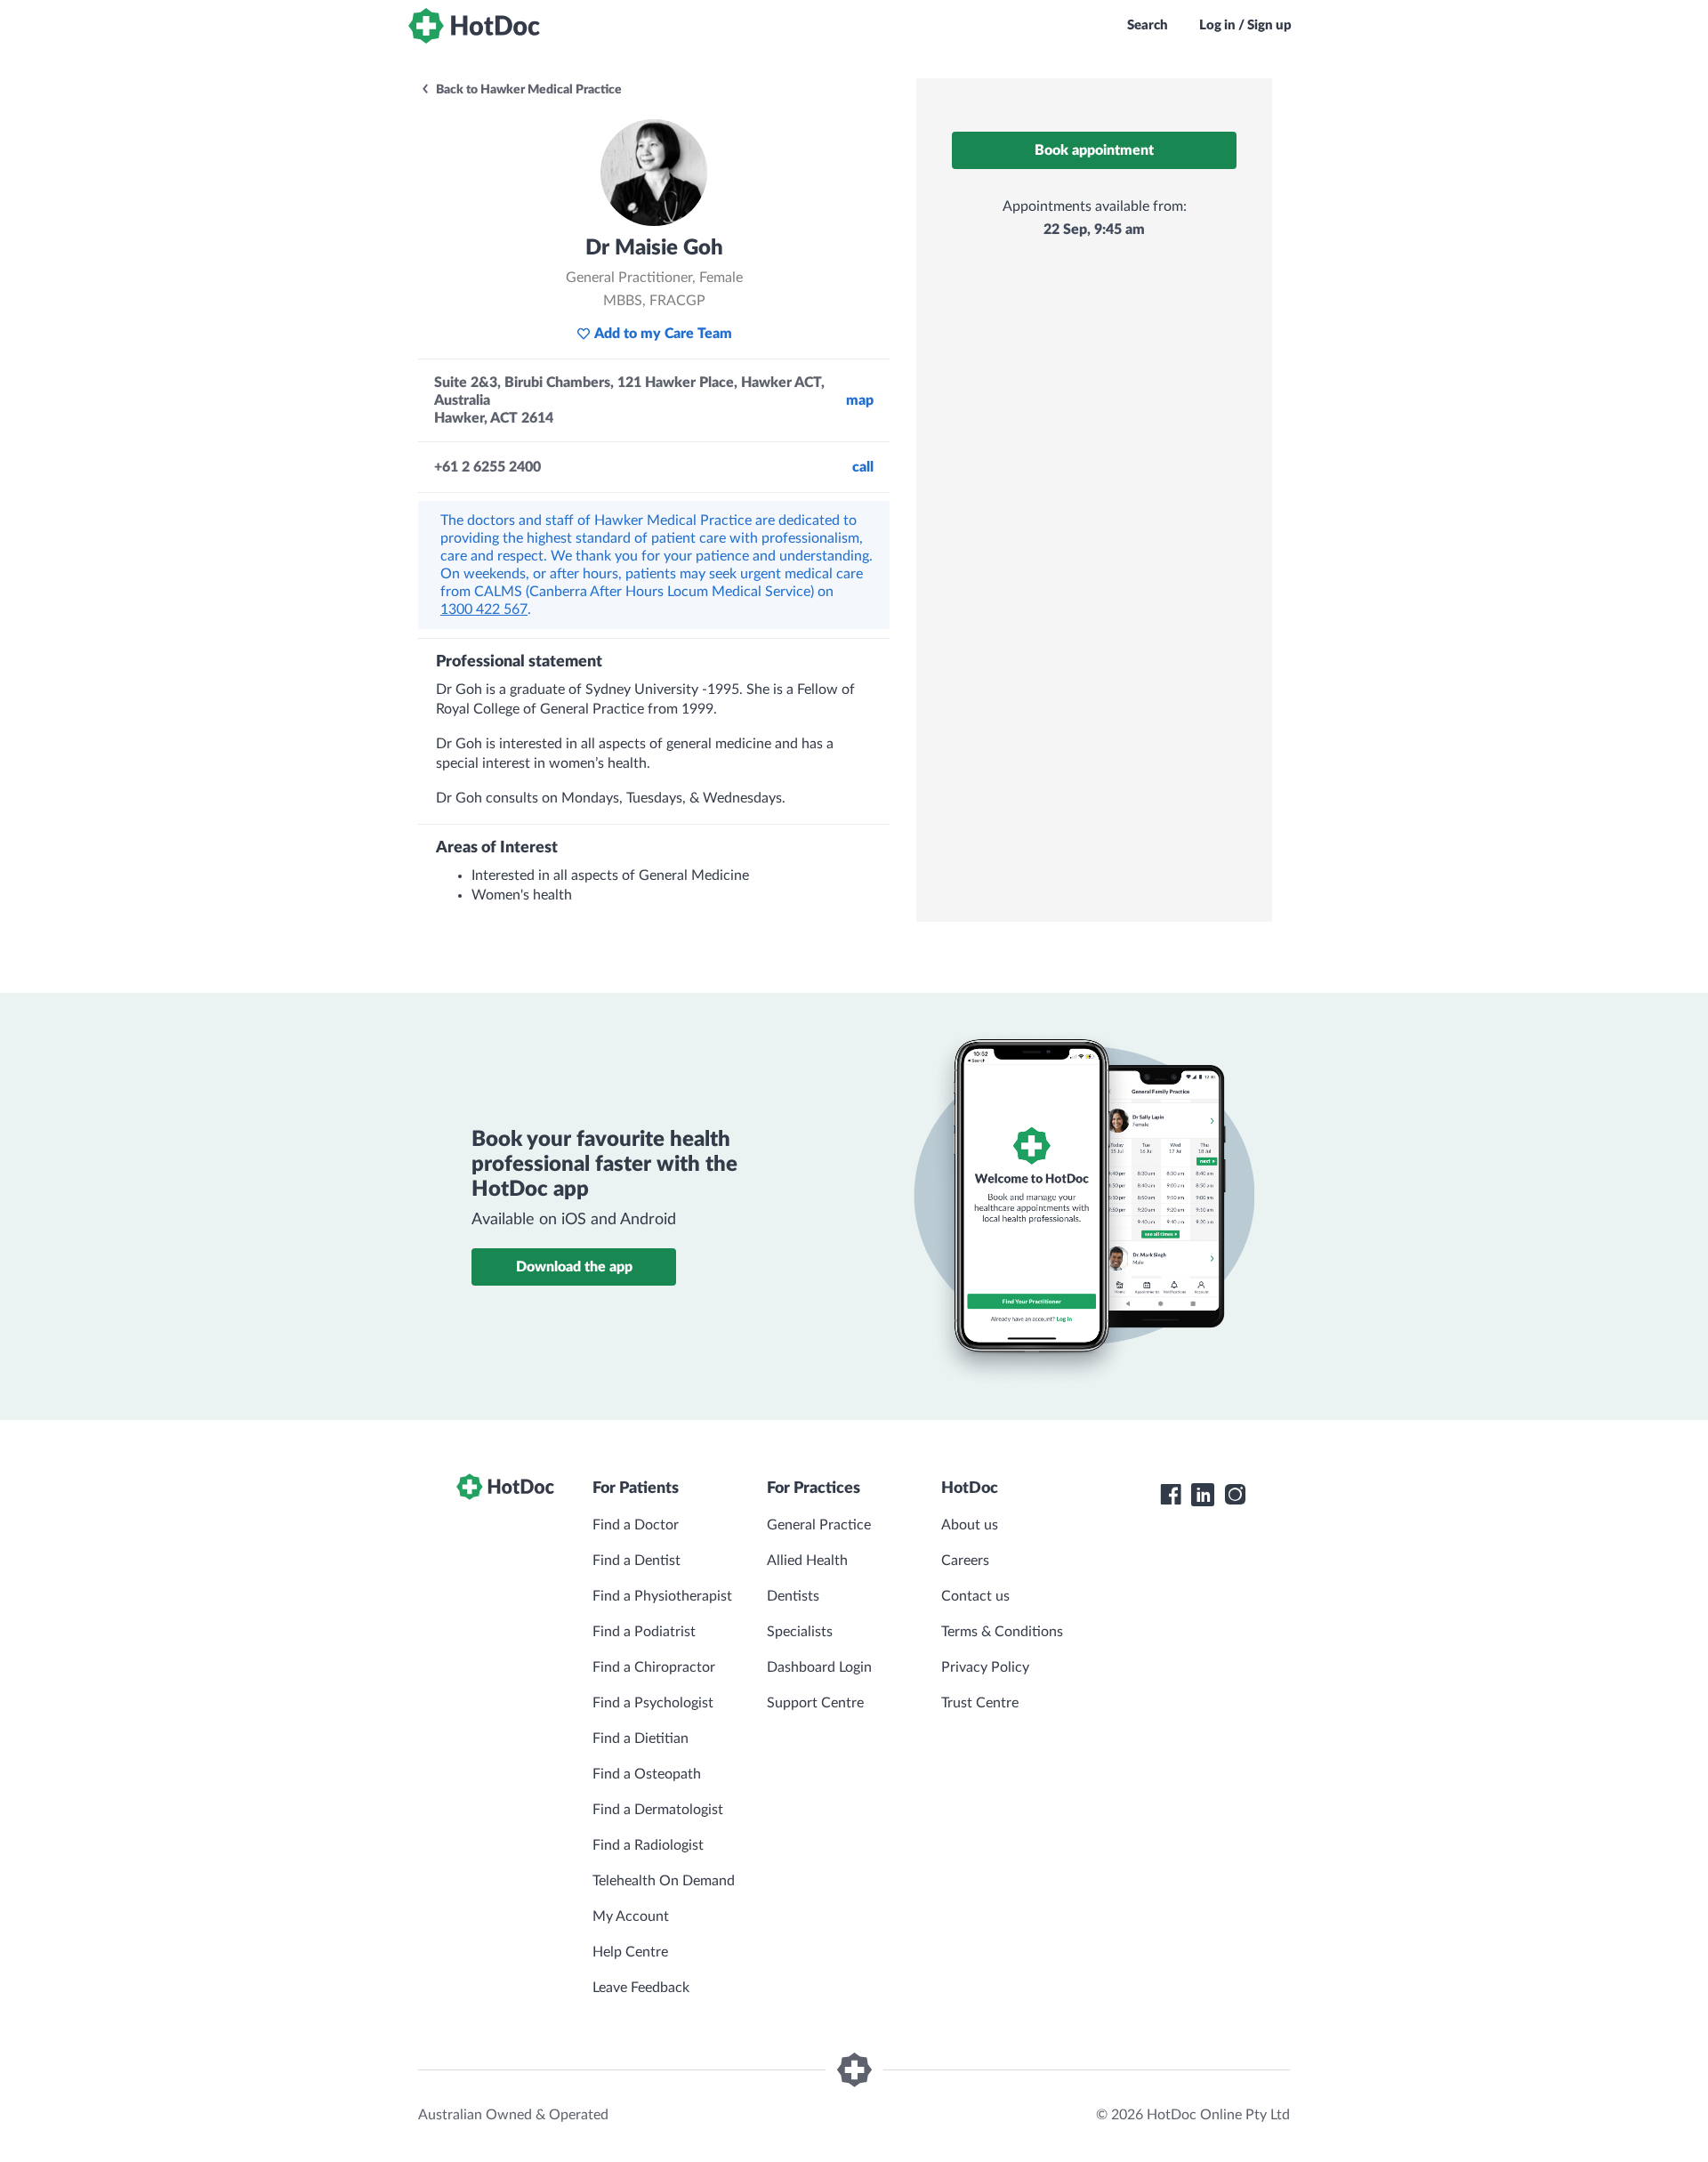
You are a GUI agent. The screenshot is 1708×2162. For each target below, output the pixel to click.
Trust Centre (980, 1703)
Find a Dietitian (640, 1738)
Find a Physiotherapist (662, 1596)
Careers (965, 1561)
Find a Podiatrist (644, 1632)
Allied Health (807, 1561)
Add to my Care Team (663, 334)
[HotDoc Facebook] (1171, 1495)
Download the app (574, 1267)
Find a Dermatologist (658, 1810)
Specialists (800, 1632)
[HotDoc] (474, 26)
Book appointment (1094, 150)
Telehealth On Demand (664, 1881)
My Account (631, 1916)
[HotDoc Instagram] (1235, 1495)
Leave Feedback (641, 1988)
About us (970, 1525)
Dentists (793, 1596)
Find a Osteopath (647, 1774)
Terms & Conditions (1002, 1632)
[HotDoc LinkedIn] (1203, 1495)
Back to (528, 90)
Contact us (975, 1596)
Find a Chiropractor (654, 1667)
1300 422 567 (484, 609)
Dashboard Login (819, 1667)
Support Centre (815, 1703)
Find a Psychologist (653, 1703)
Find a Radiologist (648, 1845)
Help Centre (630, 1952)
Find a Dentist (636, 1561)
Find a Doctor (636, 1525)
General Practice (819, 1525)
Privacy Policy (985, 1667)
